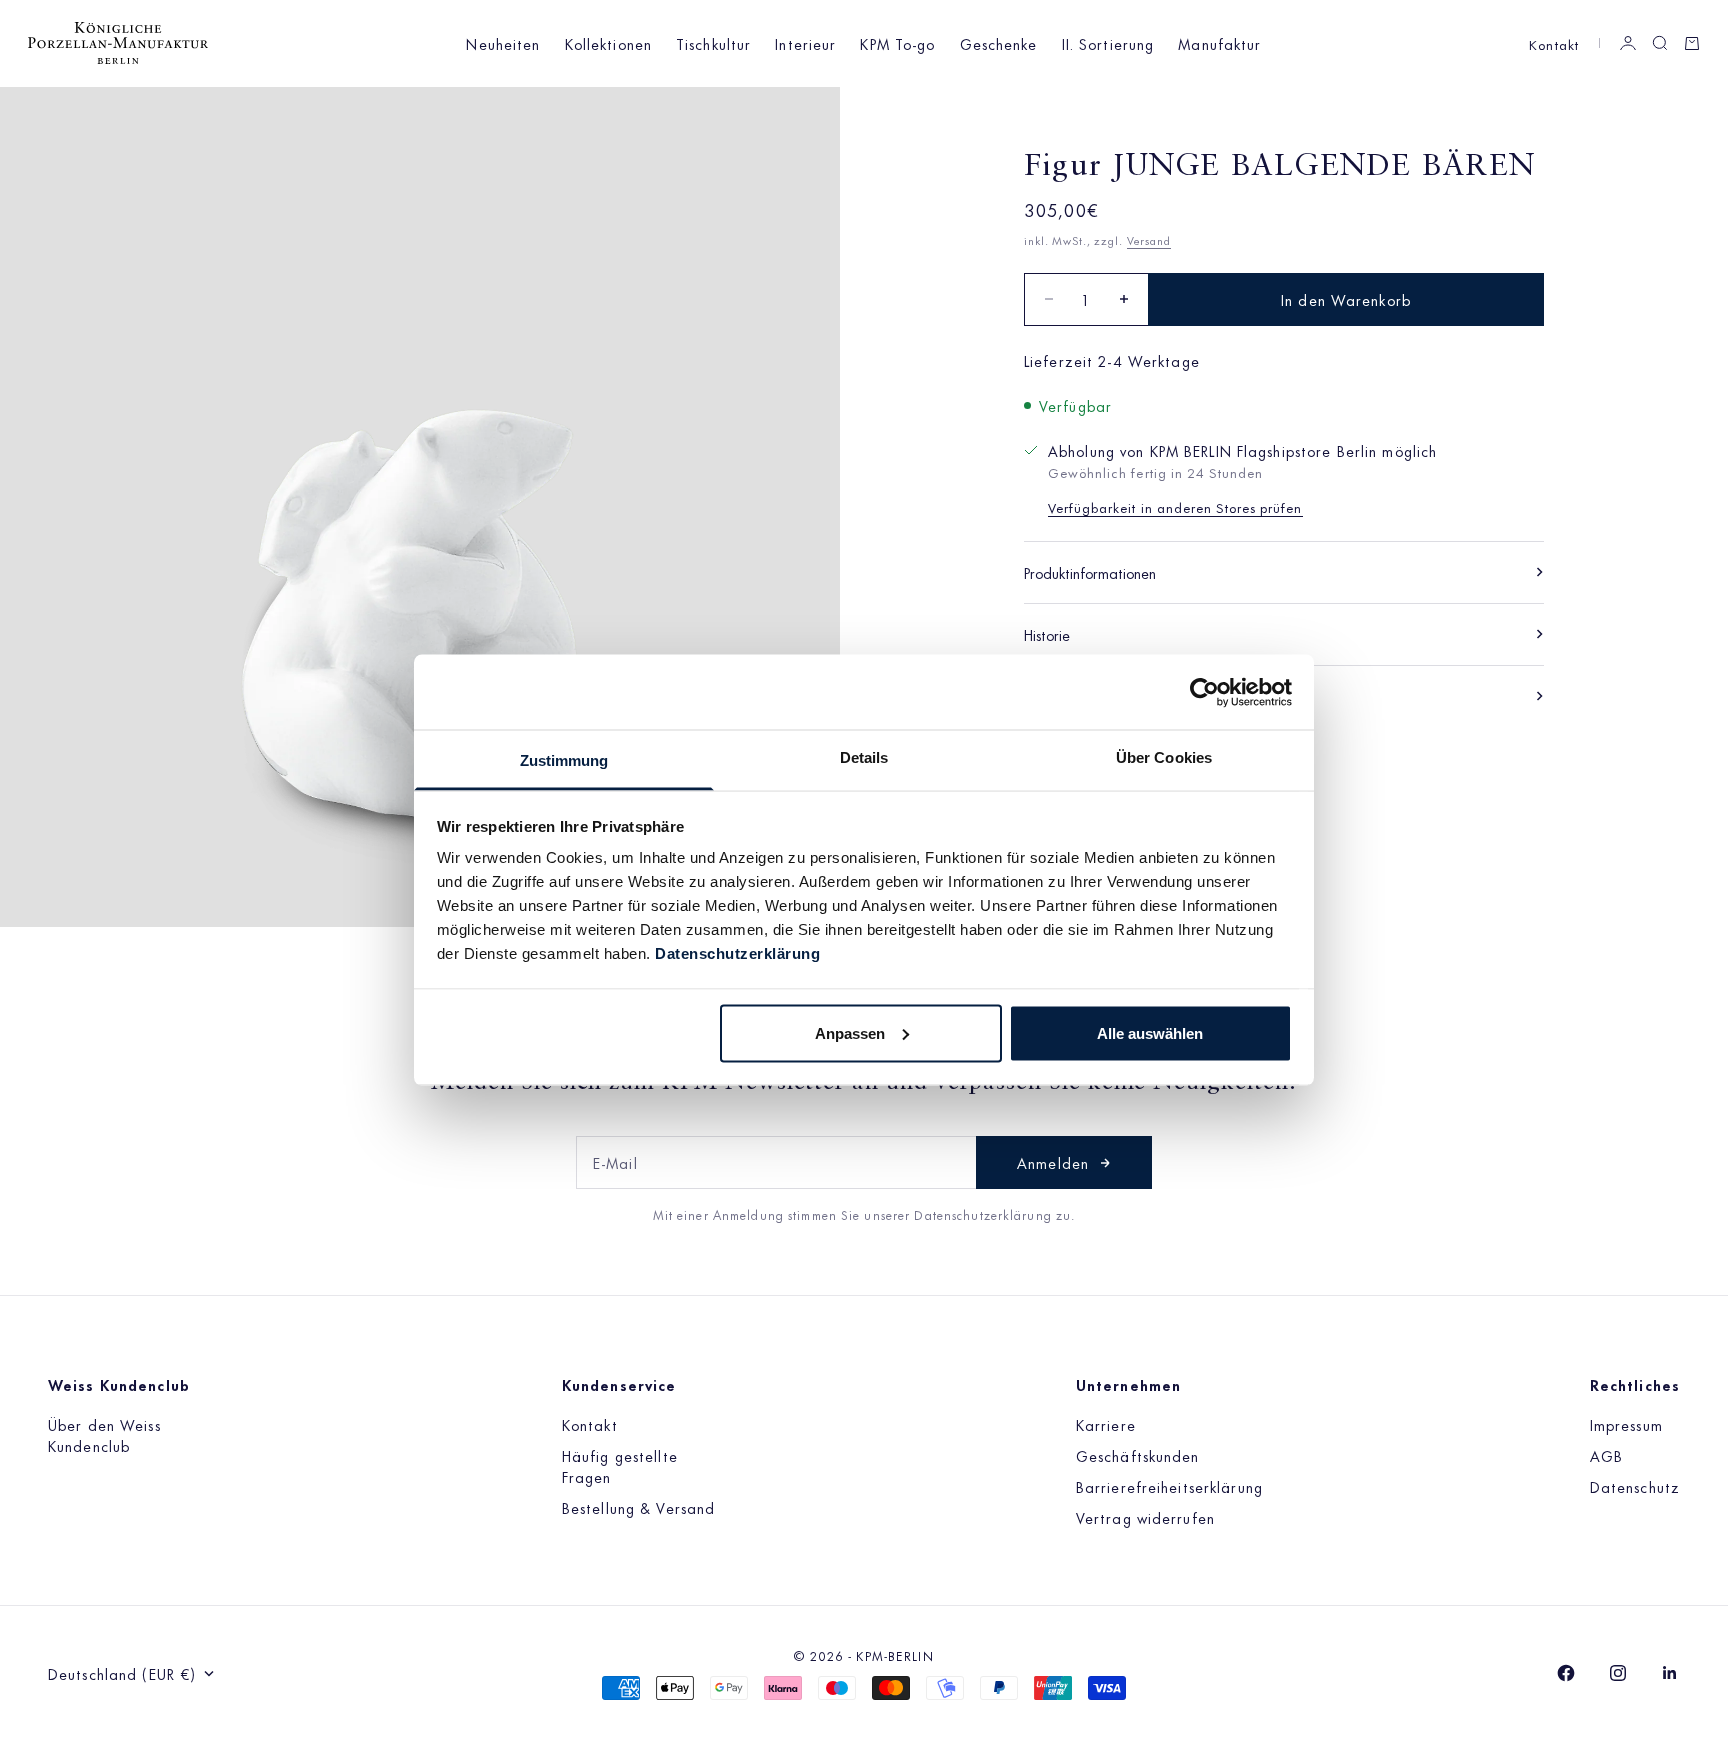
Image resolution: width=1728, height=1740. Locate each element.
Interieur (805, 43)
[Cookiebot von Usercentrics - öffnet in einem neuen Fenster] (1204, 692)
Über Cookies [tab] (1164, 757)
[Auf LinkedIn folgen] (1670, 1673)
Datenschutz (1635, 1486)
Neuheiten (503, 43)
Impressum (1626, 1424)
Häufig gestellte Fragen (620, 1466)
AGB (1606, 1455)
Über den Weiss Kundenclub (104, 1435)
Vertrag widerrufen (1145, 1517)
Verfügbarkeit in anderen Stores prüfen (1175, 505)
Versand (1149, 239)
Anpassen (850, 1032)
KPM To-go (897, 43)
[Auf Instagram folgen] (1618, 1673)
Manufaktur (1219, 43)
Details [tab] (864, 757)
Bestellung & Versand (638, 1507)
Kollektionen (608, 43)
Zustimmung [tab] (564, 760)
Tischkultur (713, 43)
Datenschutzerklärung (737, 953)
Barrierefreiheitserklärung (1169, 1486)
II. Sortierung (1108, 43)
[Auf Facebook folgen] (1566, 1673)
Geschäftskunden (1138, 1455)
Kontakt (1554, 43)
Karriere (1106, 1424)
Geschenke (999, 43)
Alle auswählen (1150, 1032)
